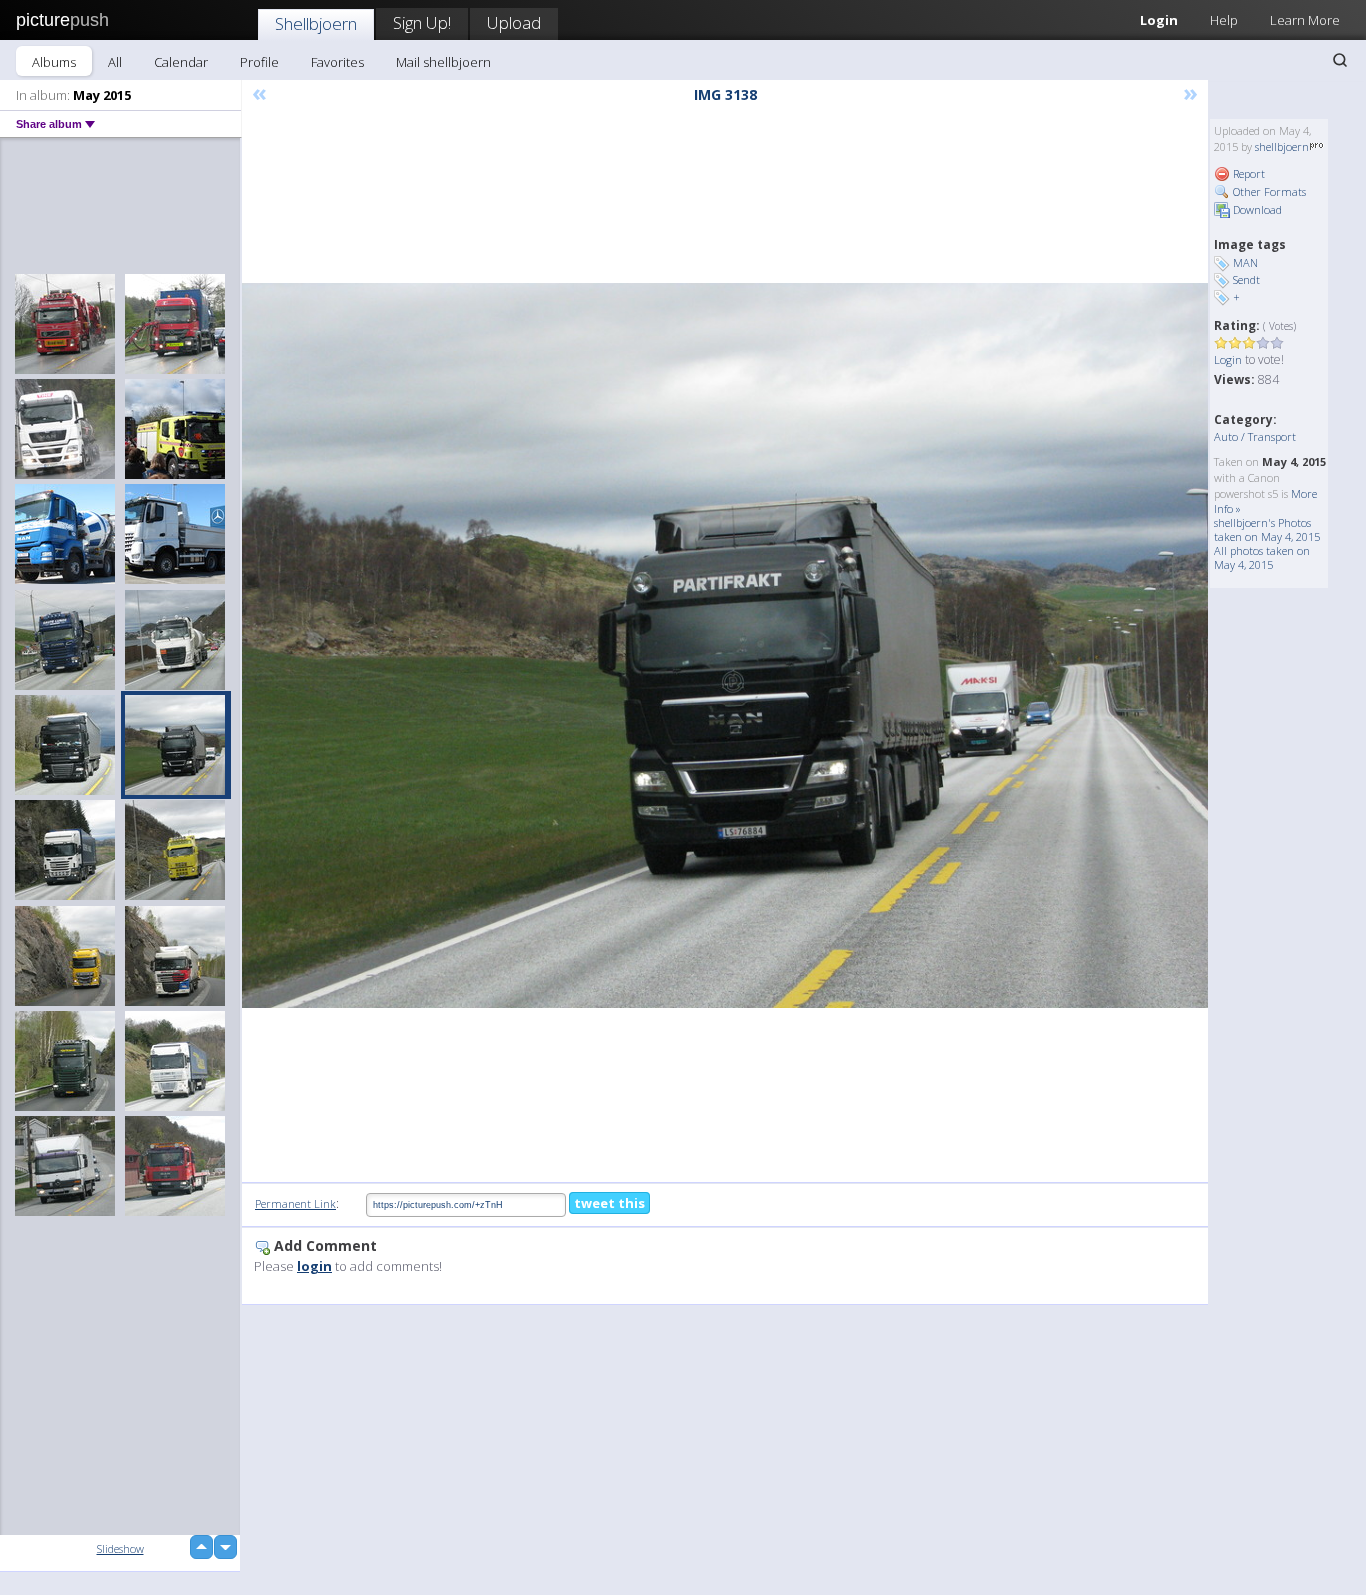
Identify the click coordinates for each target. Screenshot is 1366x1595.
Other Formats (1268, 191)
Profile (259, 62)
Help (1224, 20)
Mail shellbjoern (443, 62)
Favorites (337, 62)
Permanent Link (295, 1203)
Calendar (181, 62)
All (115, 62)
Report (1247, 173)
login (314, 1266)
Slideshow (120, 1548)
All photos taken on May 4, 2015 (1262, 557)
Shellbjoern (316, 23)
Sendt (1246, 279)
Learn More (1305, 20)
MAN (1245, 262)
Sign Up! (422, 22)
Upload (514, 22)
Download (1256, 209)
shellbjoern (1282, 146)
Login (1159, 20)
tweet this (609, 1203)
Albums (54, 62)
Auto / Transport (1255, 436)
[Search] (1340, 60)
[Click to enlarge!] (725, 645)
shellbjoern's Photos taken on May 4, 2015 (1267, 529)
